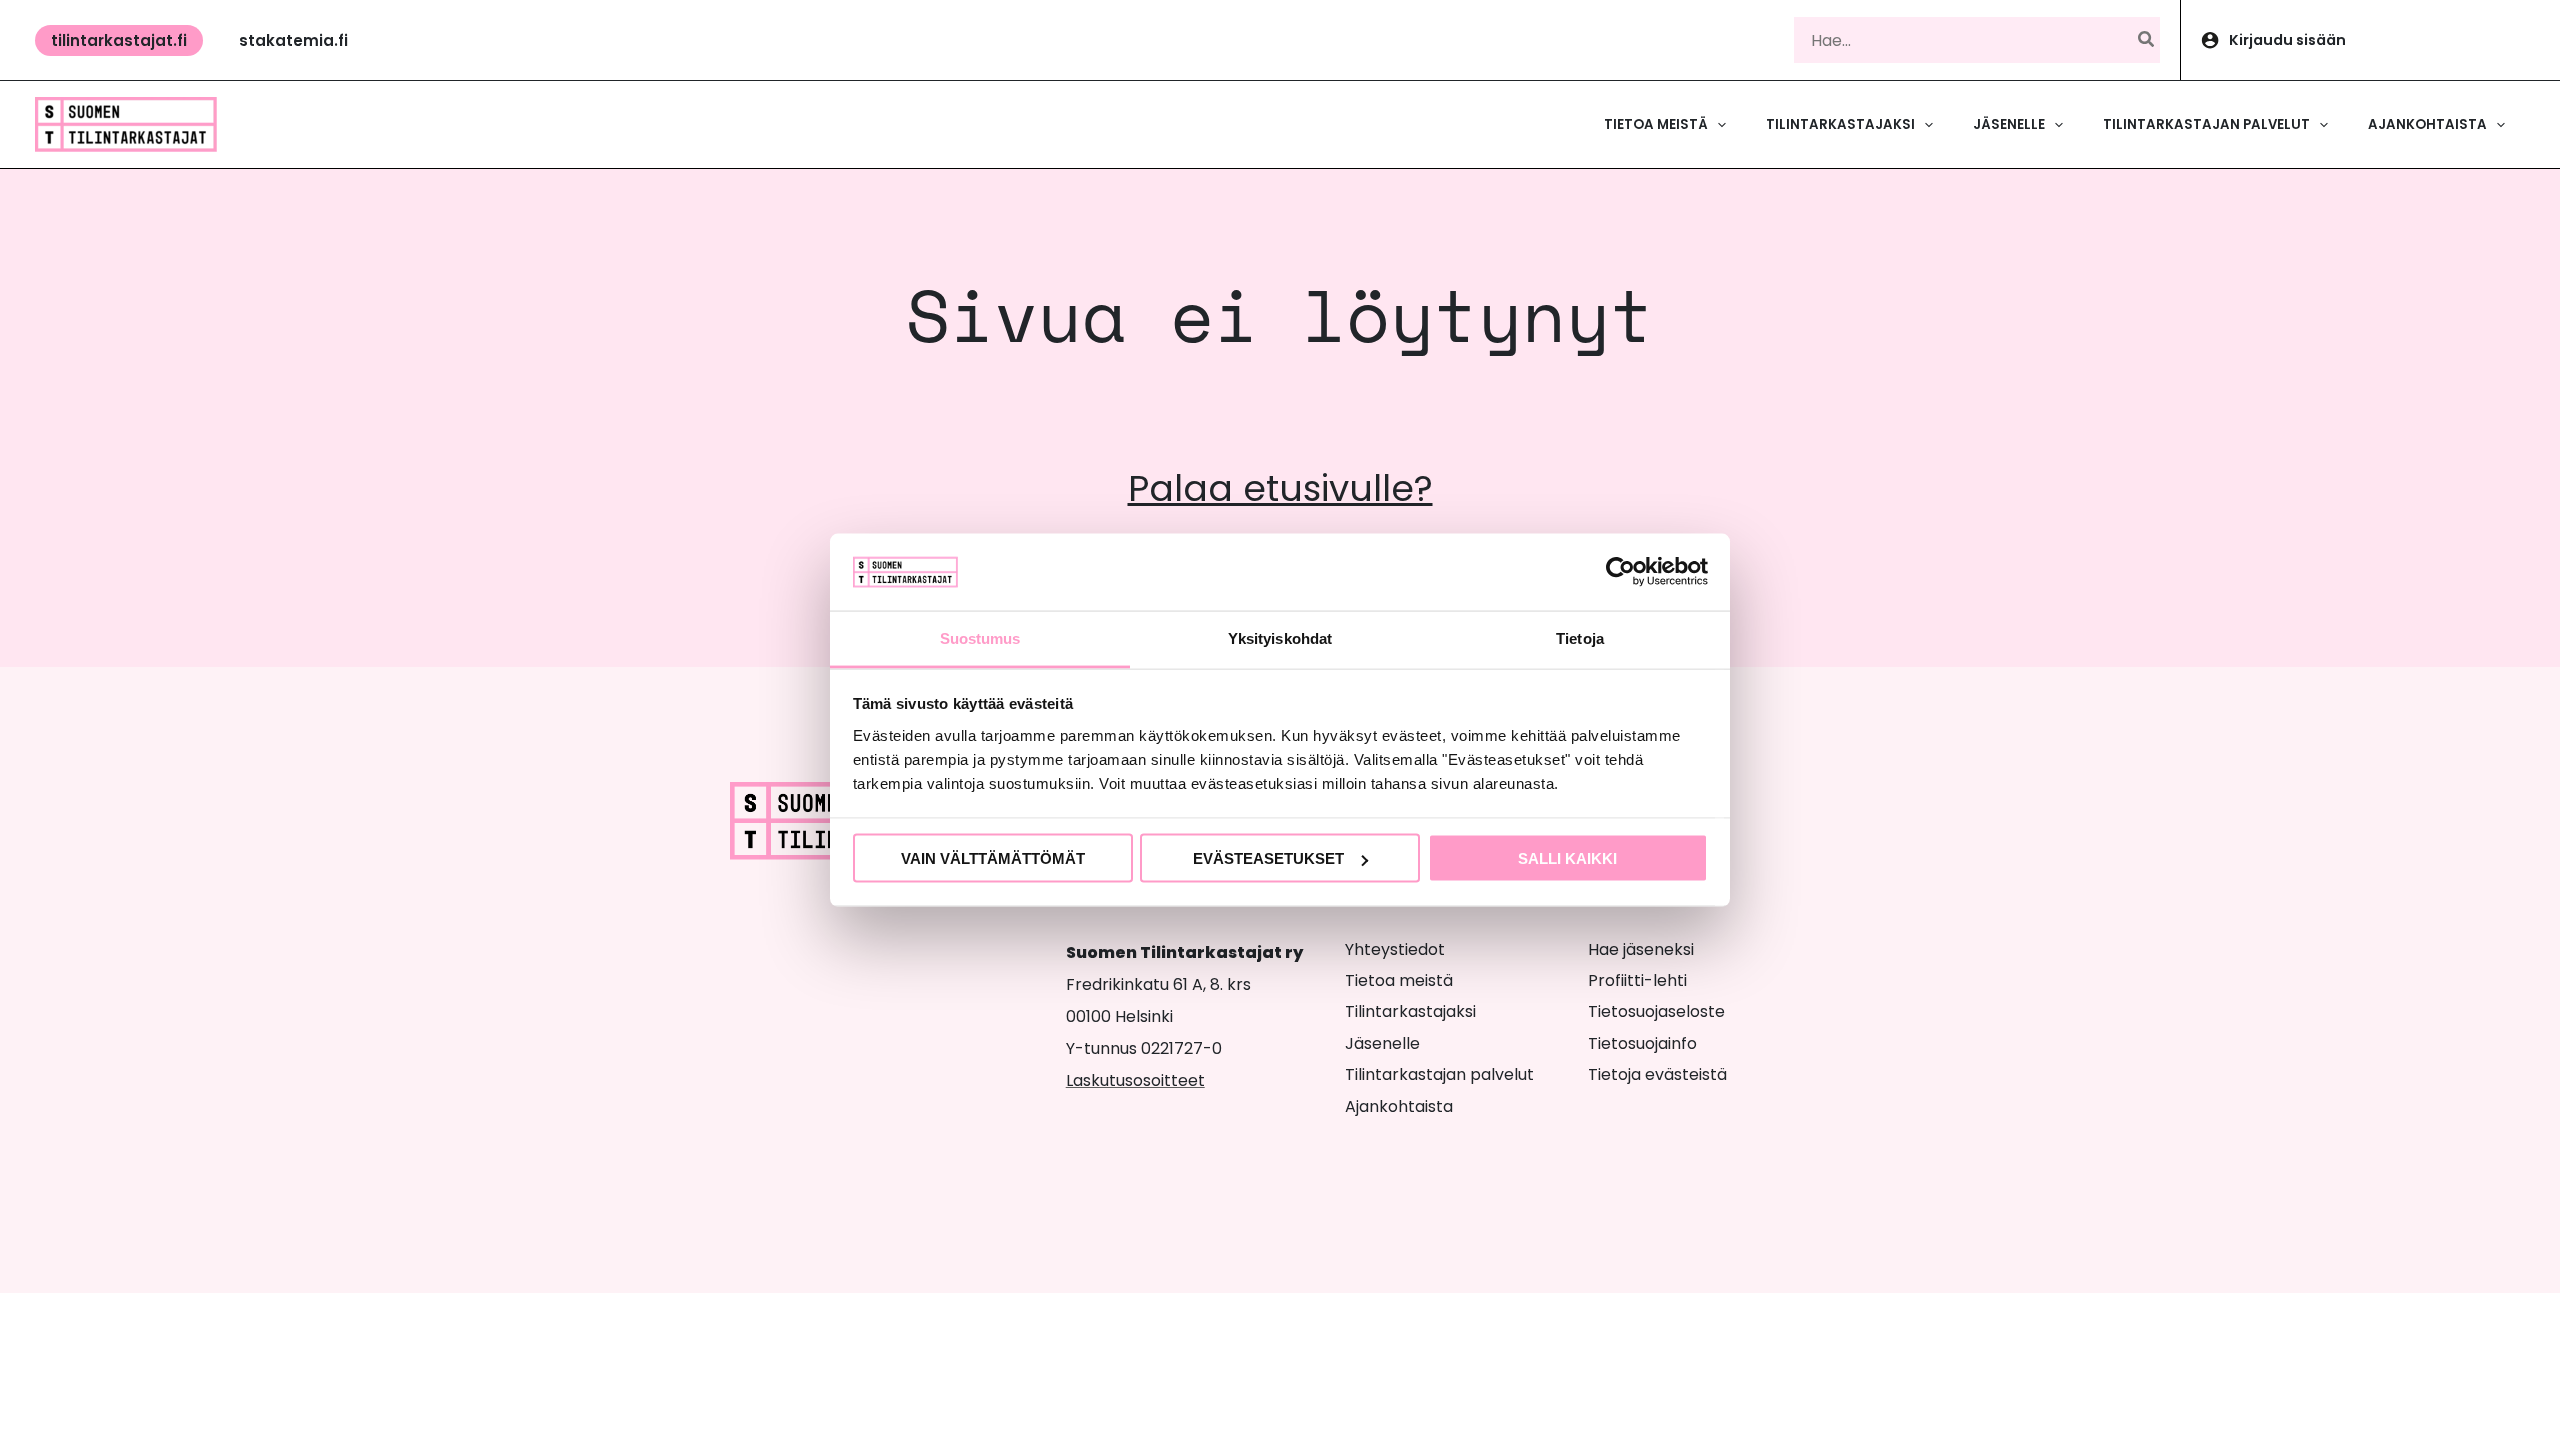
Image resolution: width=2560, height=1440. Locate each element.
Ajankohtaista (1399, 1106)
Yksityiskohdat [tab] (1280, 637)
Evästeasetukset (1268, 858)
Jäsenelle (1382, 1043)
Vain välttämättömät (993, 858)
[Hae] (2147, 40)
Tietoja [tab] (1580, 637)
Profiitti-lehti (1637, 980)
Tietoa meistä (1399, 980)
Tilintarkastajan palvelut (1439, 1074)
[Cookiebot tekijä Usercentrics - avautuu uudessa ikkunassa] (1620, 572)
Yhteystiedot (1395, 949)
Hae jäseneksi (1641, 949)
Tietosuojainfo (1642, 1043)
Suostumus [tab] (980, 637)
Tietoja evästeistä (1657, 1074)
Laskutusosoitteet (1135, 1080)
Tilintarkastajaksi (1410, 1011)
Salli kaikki (1567, 858)
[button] (119, 40)
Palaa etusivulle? (1280, 488)
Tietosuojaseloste (1656, 1011)
